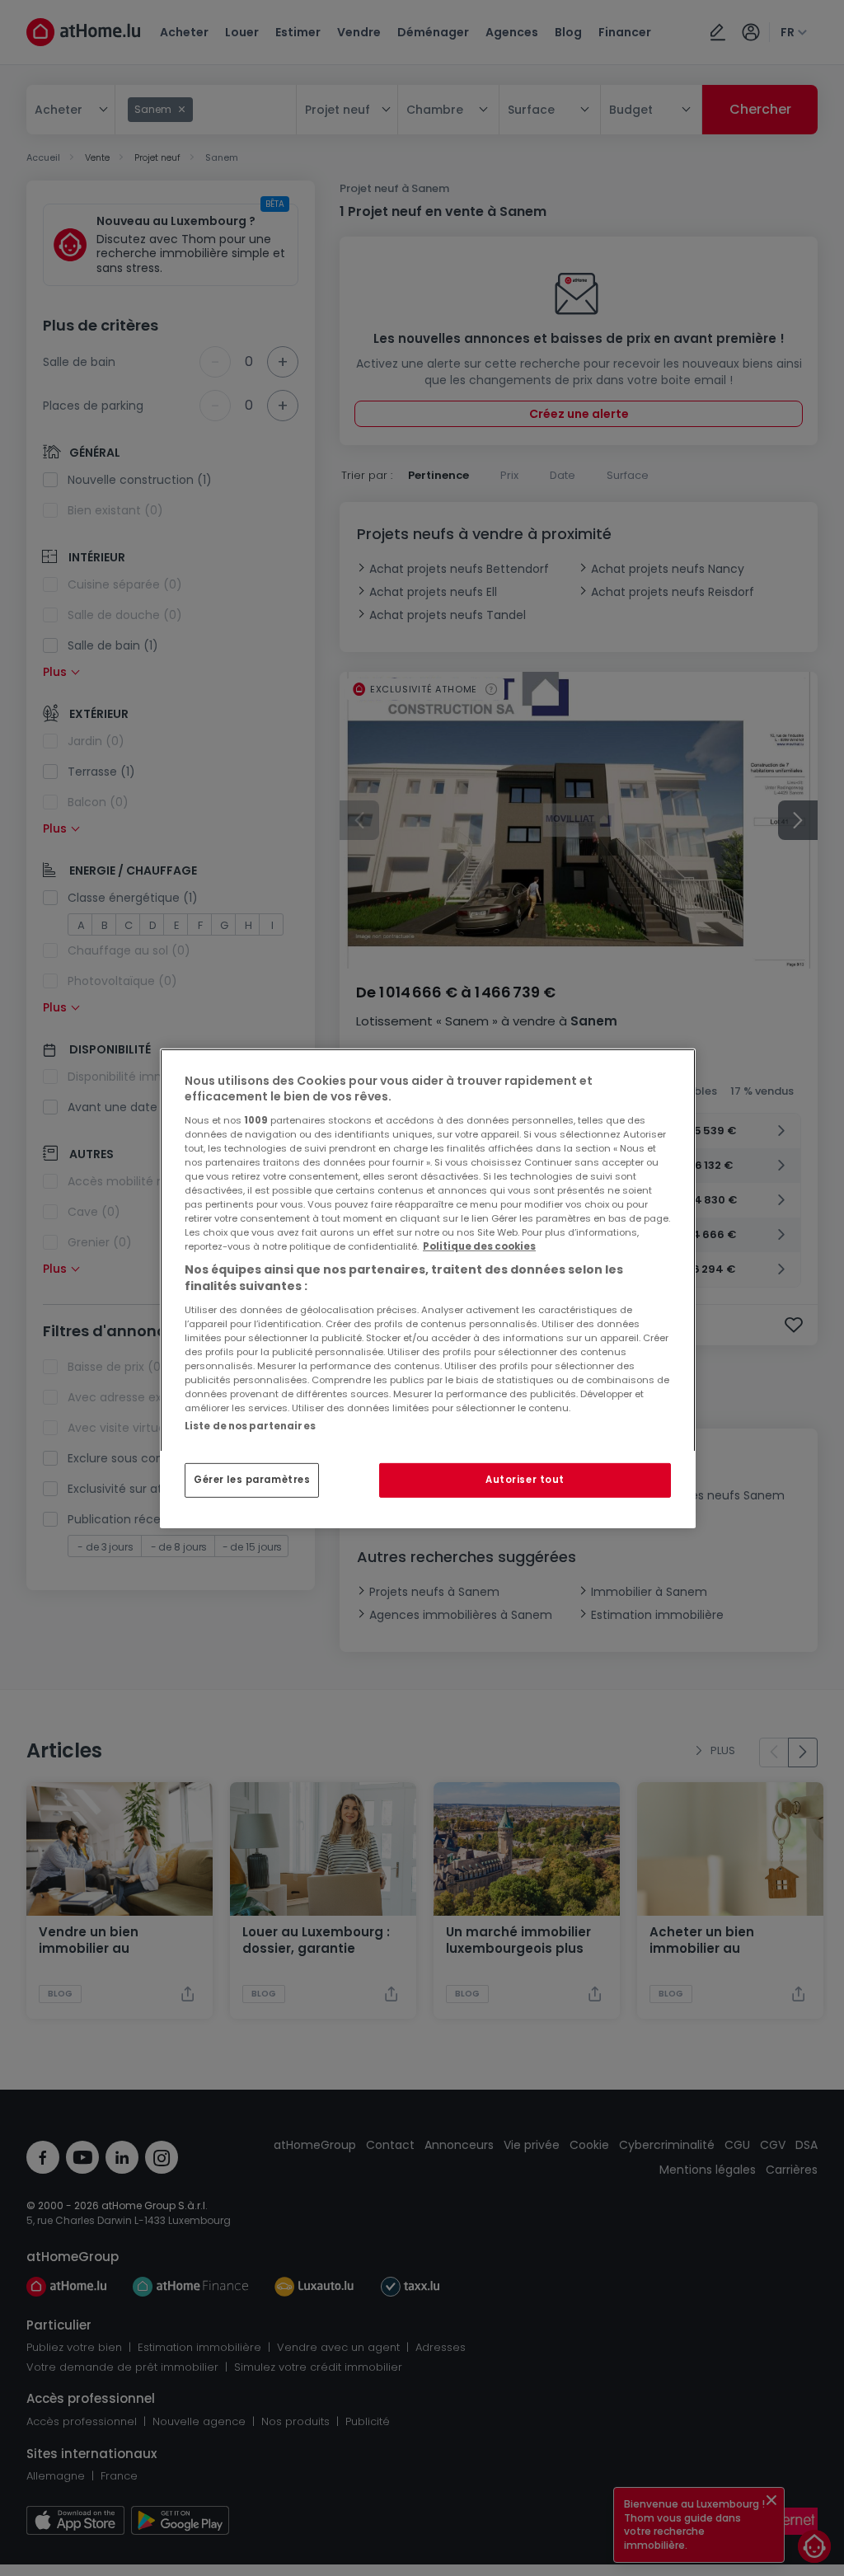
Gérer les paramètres (252, 1480)
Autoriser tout (525, 1480)
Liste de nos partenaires (250, 1425)
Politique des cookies (479, 1246)
